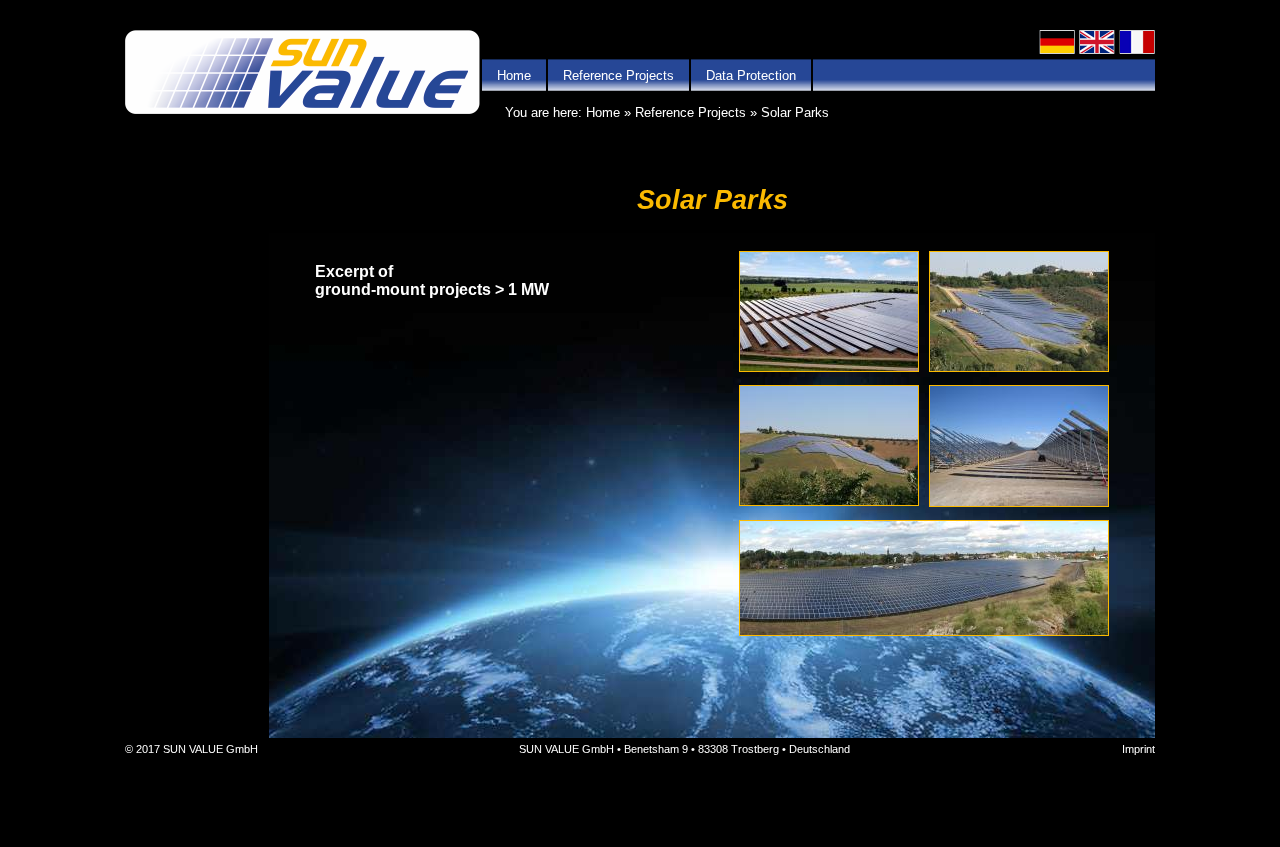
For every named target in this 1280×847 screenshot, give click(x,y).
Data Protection (751, 75)
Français (1137, 42)
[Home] (302, 73)
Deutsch (1057, 42)
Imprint (1138, 749)
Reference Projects (618, 75)
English (1097, 42)
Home (514, 75)
